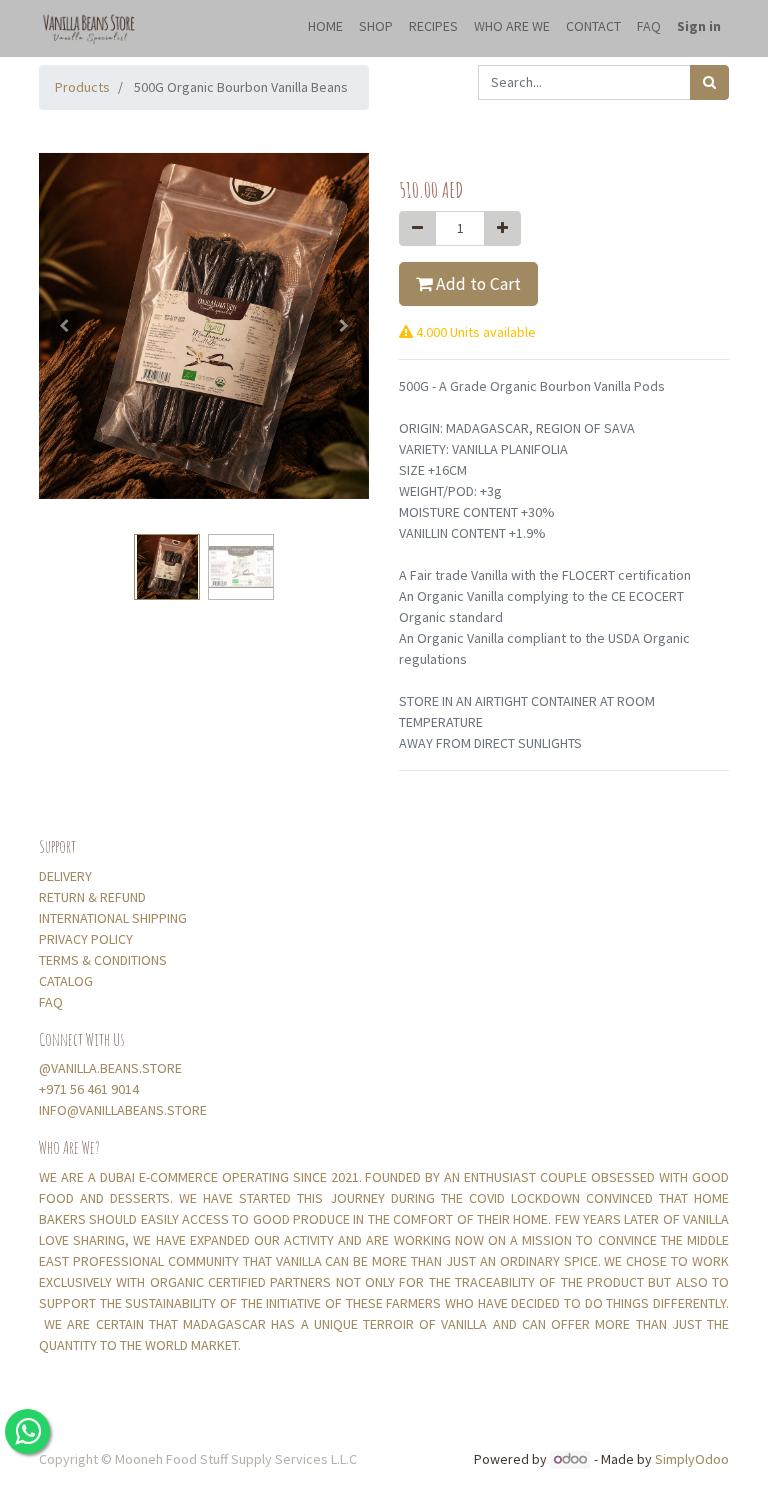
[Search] (709, 82)
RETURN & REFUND (92, 897)
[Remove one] (417, 228)
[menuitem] (325, 28)
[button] (64, 326)
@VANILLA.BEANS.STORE (110, 1068)
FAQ (52, 1002)
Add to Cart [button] (476, 284)
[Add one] (502, 228)
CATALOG (66, 981)
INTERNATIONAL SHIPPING (114, 918)
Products (82, 87)
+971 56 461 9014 (89, 1089)
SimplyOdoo (692, 1459)
